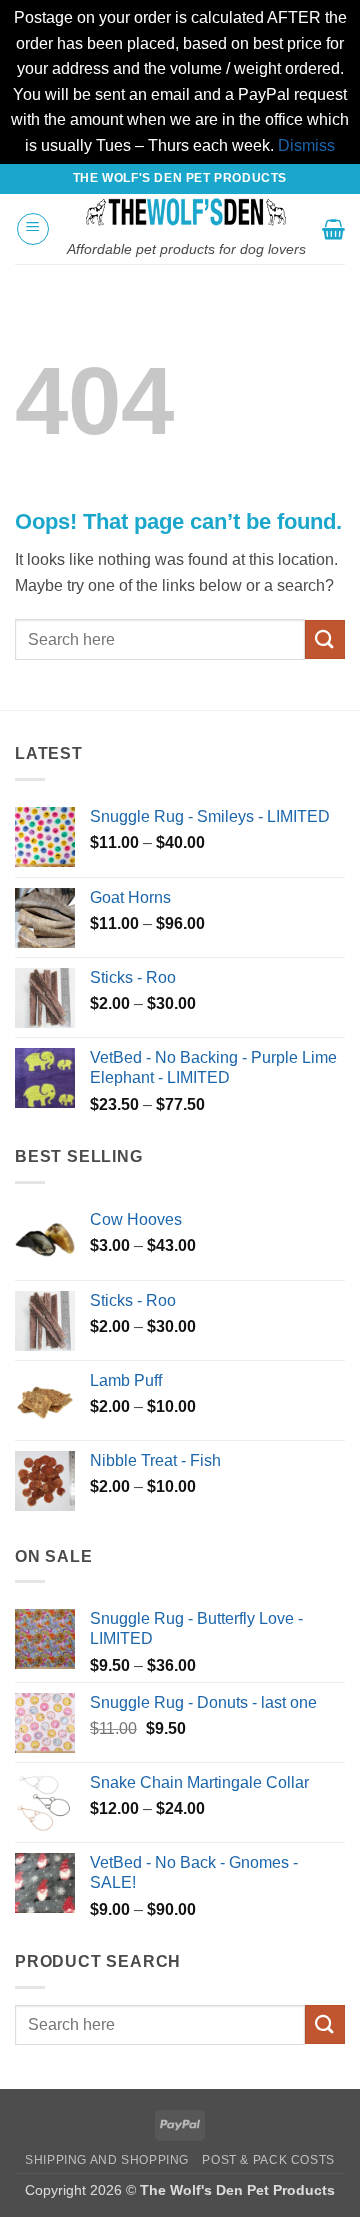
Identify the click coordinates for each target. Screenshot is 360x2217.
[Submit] (325, 639)
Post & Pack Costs (268, 2160)
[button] (33, 229)
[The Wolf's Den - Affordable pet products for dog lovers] (186, 212)
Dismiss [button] (306, 145)
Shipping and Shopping (107, 2160)
